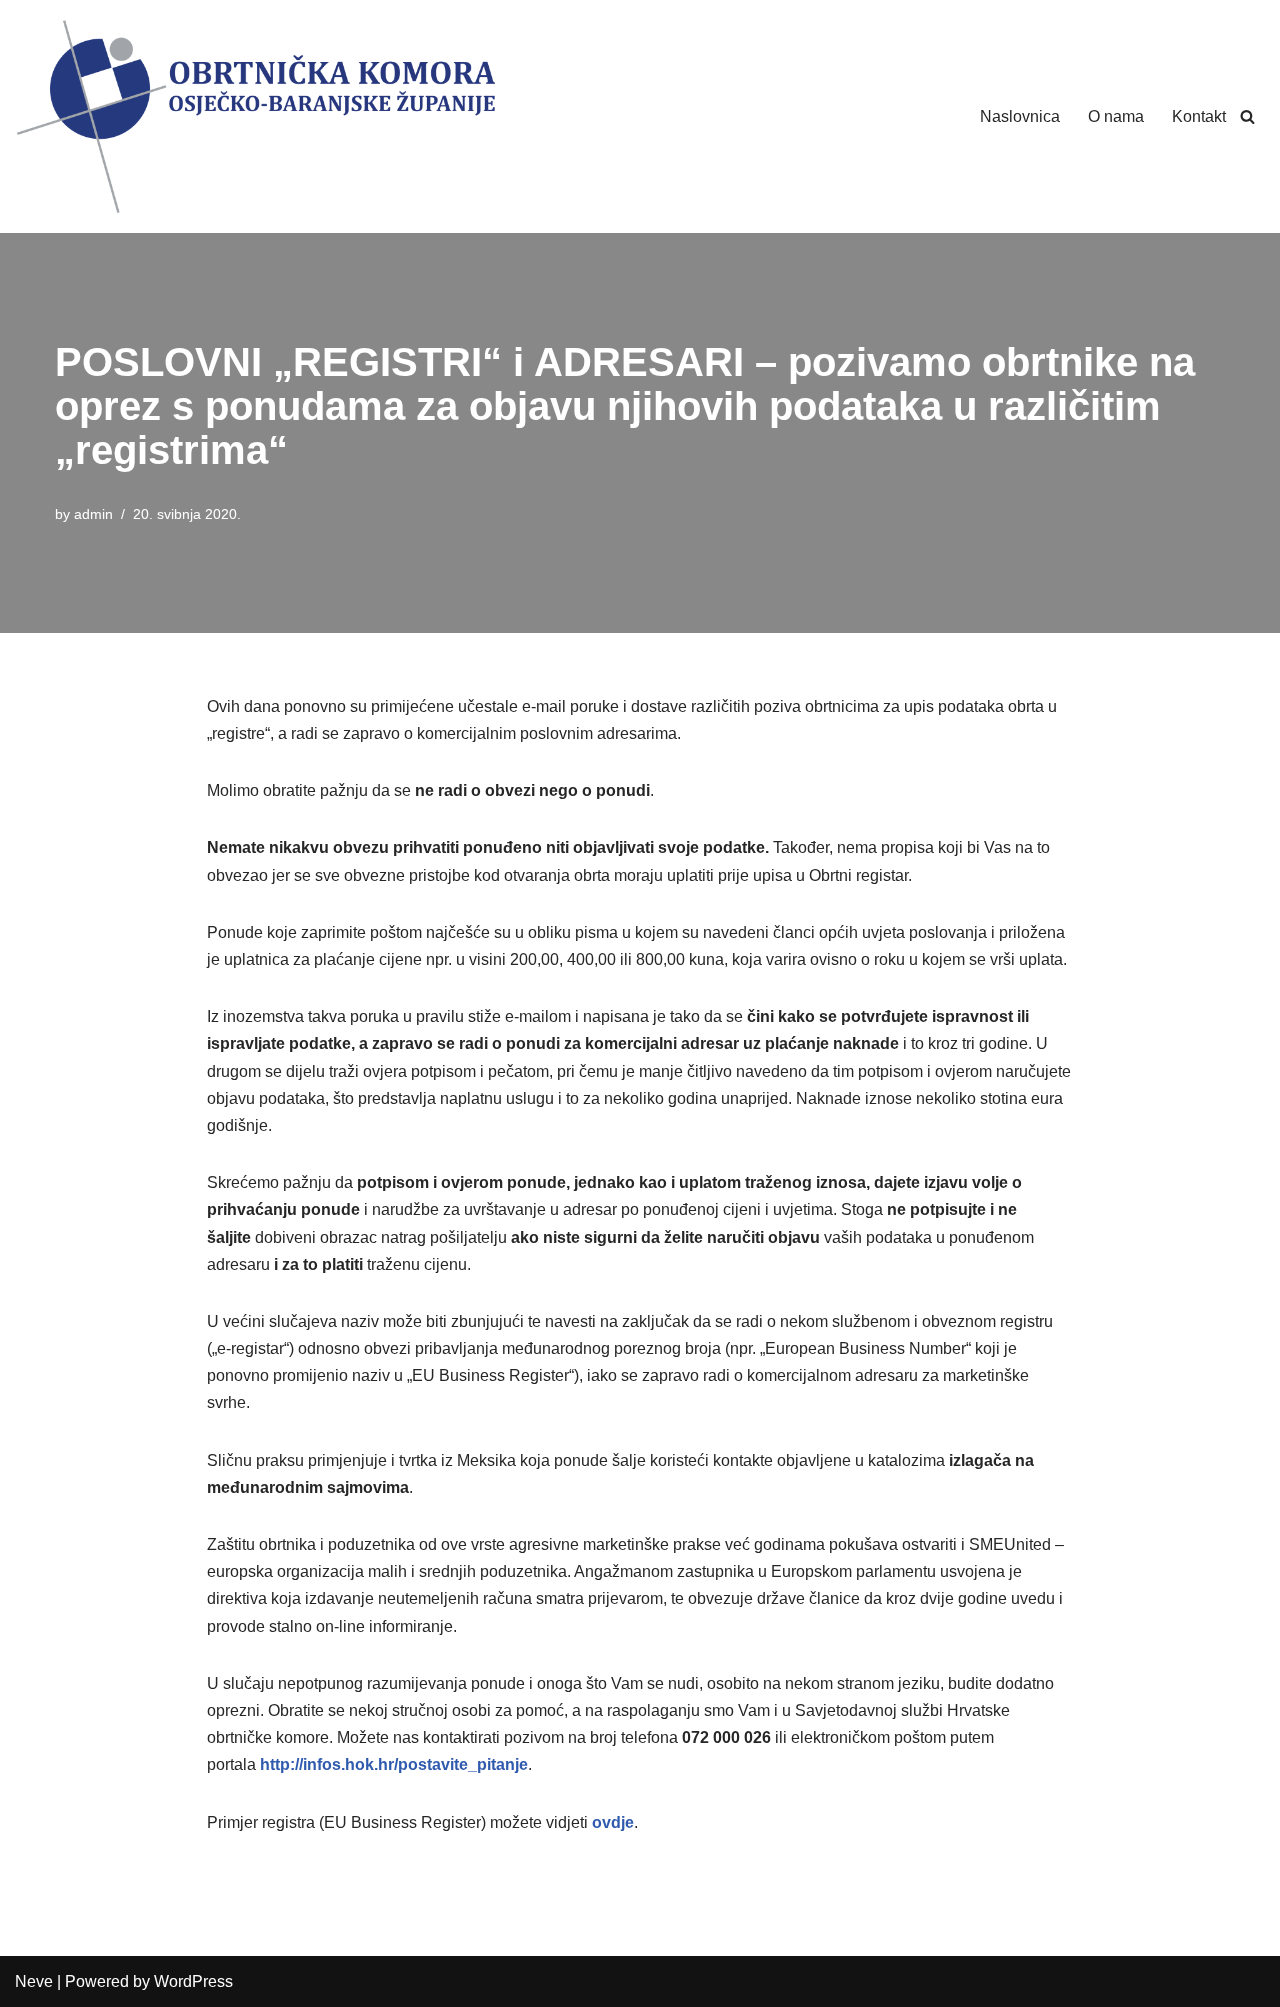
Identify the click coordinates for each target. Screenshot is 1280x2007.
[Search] (1247, 116)
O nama (1116, 116)
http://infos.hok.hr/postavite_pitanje (394, 1764)
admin (93, 514)
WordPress (193, 1981)
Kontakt (1199, 116)
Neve (34, 1981)
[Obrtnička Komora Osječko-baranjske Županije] (255, 116)
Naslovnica (1020, 116)
